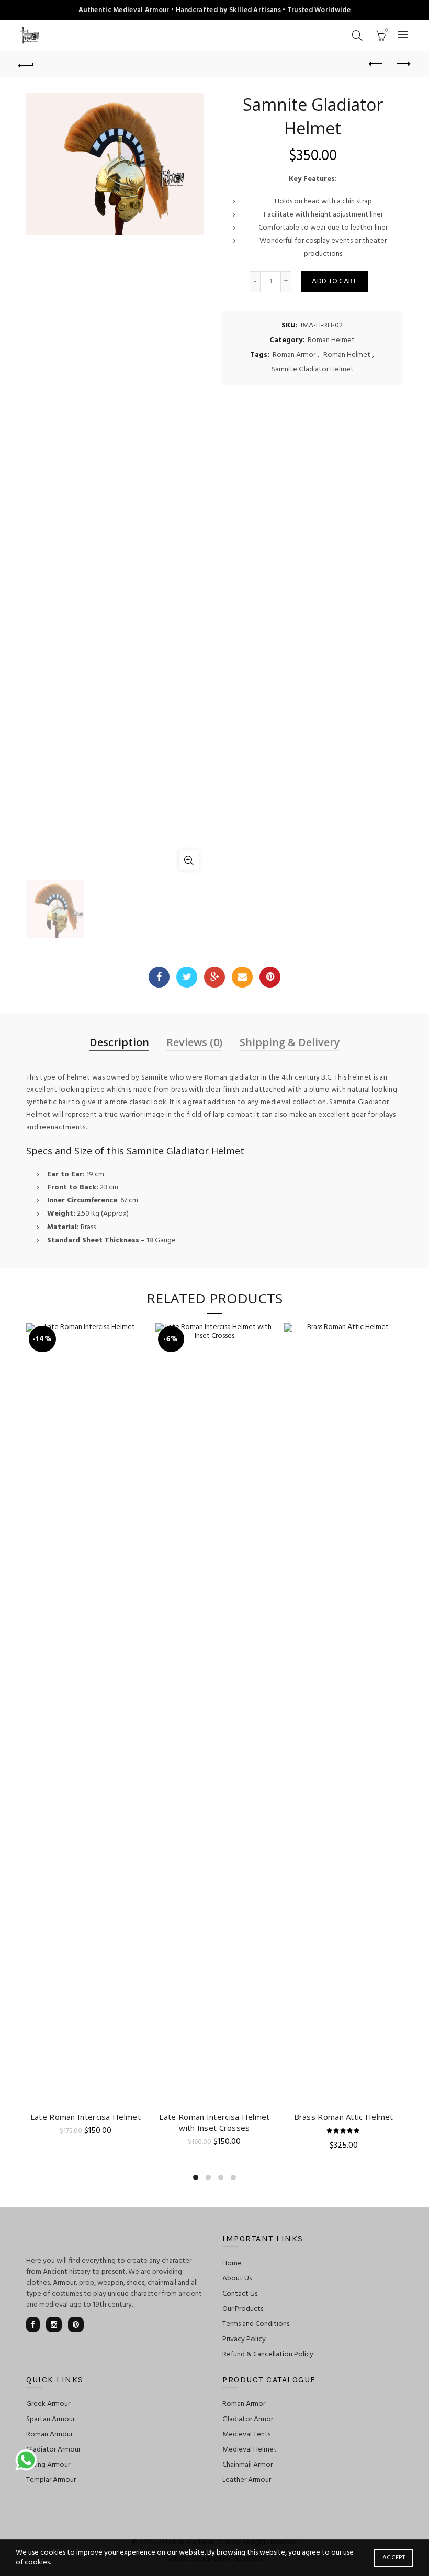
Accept (394, 2558)
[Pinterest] (270, 977)
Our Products (243, 2309)
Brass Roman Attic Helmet (344, 2117)
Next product (403, 64)
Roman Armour (49, 2435)
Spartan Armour (50, 2419)
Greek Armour (48, 2404)
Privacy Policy (244, 2339)
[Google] (214, 977)
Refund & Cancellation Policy (268, 2354)
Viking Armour (48, 2465)
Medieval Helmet (250, 2450)
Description (119, 1042)
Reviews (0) (194, 1042)
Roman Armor (294, 355)
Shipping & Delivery (290, 1042)
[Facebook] (159, 977)
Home (232, 2263)
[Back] (27, 64)
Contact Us (240, 2294)
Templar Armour (51, 2480)
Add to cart (334, 282)
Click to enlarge (189, 860)
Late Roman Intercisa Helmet (86, 2117)
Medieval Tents (246, 2435)
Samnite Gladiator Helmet (313, 370)
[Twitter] (187, 977)
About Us (237, 2279)
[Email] (242, 977)
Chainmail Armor (247, 2465)
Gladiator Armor (248, 2419)
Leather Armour (247, 2480)
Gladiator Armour (53, 2450)
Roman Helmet (331, 341)
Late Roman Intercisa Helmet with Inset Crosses (214, 2122)
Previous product (377, 64)
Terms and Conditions (256, 2324)
